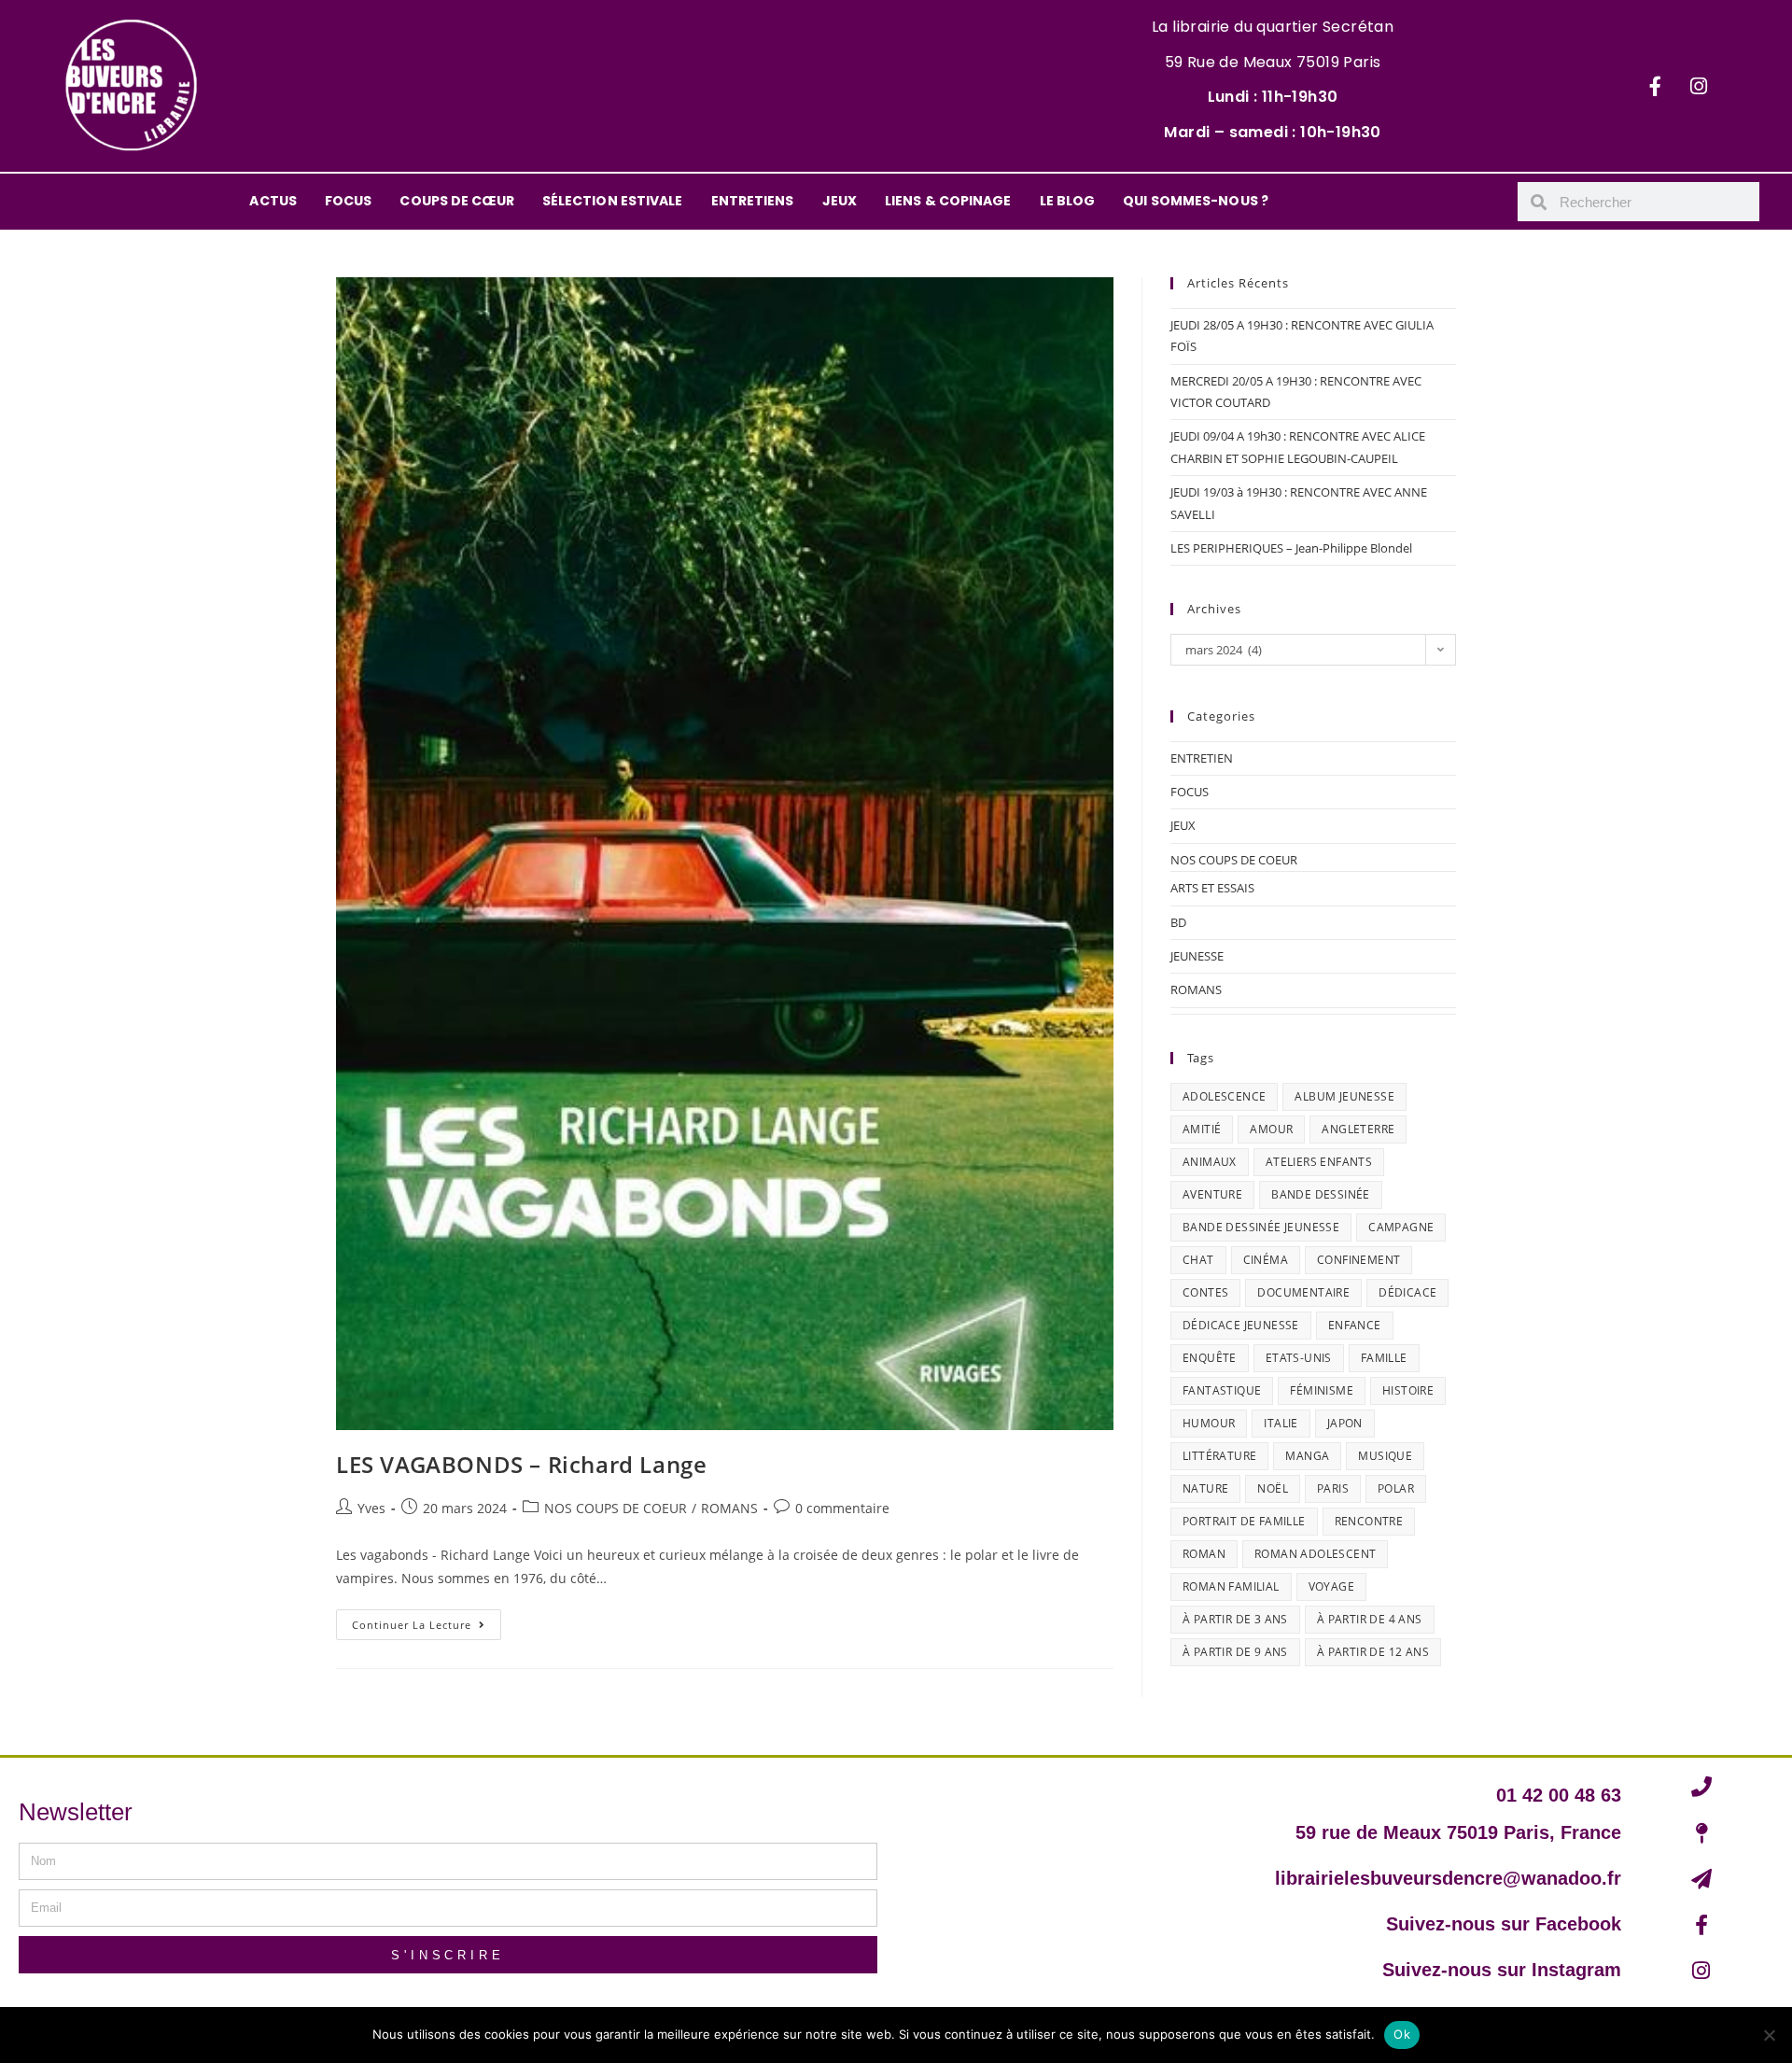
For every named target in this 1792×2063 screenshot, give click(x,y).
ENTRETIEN (1202, 758)
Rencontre (1369, 1521)
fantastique (1222, 1390)
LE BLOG (1068, 201)
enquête (1210, 1358)
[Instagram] (1699, 86)
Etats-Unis (1299, 1358)
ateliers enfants (1319, 1162)
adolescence (1224, 1096)
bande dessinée (1321, 1194)
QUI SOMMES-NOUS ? (1196, 201)
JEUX (840, 201)
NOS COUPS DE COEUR (616, 1508)
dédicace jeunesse (1241, 1325)
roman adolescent (1315, 1554)
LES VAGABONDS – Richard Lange (521, 1464)
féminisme (1322, 1390)
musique (1385, 1456)
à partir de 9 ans (1235, 1652)
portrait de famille (1244, 1521)
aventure (1212, 1194)
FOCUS (349, 201)
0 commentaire (842, 1508)
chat (1198, 1260)
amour (1271, 1129)
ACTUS (273, 201)
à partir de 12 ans (1373, 1652)
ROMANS (729, 1508)
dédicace (1407, 1292)
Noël (1273, 1488)
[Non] (1769, 2035)
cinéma (1266, 1260)
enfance (1355, 1325)
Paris (1333, 1488)
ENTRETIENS (753, 201)
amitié (1202, 1129)
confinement (1358, 1260)
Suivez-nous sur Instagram (1502, 1970)
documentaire (1303, 1292)
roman (1204, 1554)
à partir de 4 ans (1370, 1619)
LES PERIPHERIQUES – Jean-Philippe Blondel (1291, 548)
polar (1396, 1488)
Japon (1345, 1423)
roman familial (1231, 1586)
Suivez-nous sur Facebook (1504, 1924)
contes (1205, 1292)
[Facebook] (1655, 86)
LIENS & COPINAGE (948, 201)
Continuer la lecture (427, 1621)
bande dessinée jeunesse (1261, 1227)
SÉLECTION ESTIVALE (613, 201)
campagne (1401, 1227)
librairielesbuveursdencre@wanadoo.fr (1448, 1878)
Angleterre (1358, 1129)
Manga (1307, 1456)
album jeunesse (1344, 1096)
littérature (1219, 1456)
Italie (1281, 1423)
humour (1209, 1423)
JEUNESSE (1197, 956)
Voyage (1331, 1586)
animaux (1210, 1162)
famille (1384, 1358)
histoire (1408, 1390)
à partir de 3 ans (1235, 1619)
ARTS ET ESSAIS (1212, 888)
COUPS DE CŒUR (456, 201)
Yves (371, 1508)
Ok (1402, 2034)
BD (1178, 922)
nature (1205, 1488)
